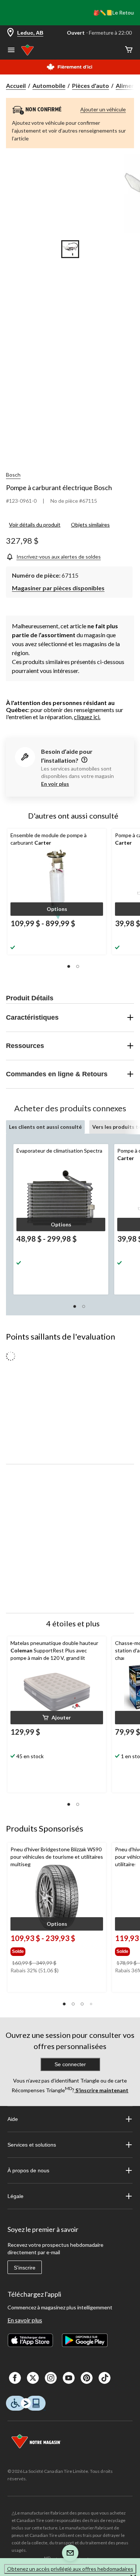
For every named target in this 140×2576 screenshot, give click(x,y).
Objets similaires (90, 525)
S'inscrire (25, 2268)
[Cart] (129, 50)
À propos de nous (28, 2170)
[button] (57, 909)
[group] (43, 1950)
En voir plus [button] (55, 784)
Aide (13, 2119)
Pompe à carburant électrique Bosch (59, 487)
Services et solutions (32, 2145)
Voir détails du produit (35, 525)
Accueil (16, 85)
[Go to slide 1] (70, 249)
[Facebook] (15, 2378)
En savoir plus (25, 2320)
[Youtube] (69, 2378)
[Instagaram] (51, 2378)
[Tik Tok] (105, 2378)
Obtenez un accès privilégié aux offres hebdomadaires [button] (70, 2569)
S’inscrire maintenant (101, 2090)
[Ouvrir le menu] (11, 51)
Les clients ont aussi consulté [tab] (45, 1127)
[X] (33, 2378)
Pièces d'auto (91, 85)
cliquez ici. (87, 717)
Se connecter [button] (70, 2064)
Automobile (49, 85)
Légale (15, 2196)
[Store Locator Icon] (10, 33)
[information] (84, 760)
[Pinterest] (87, 2378)
